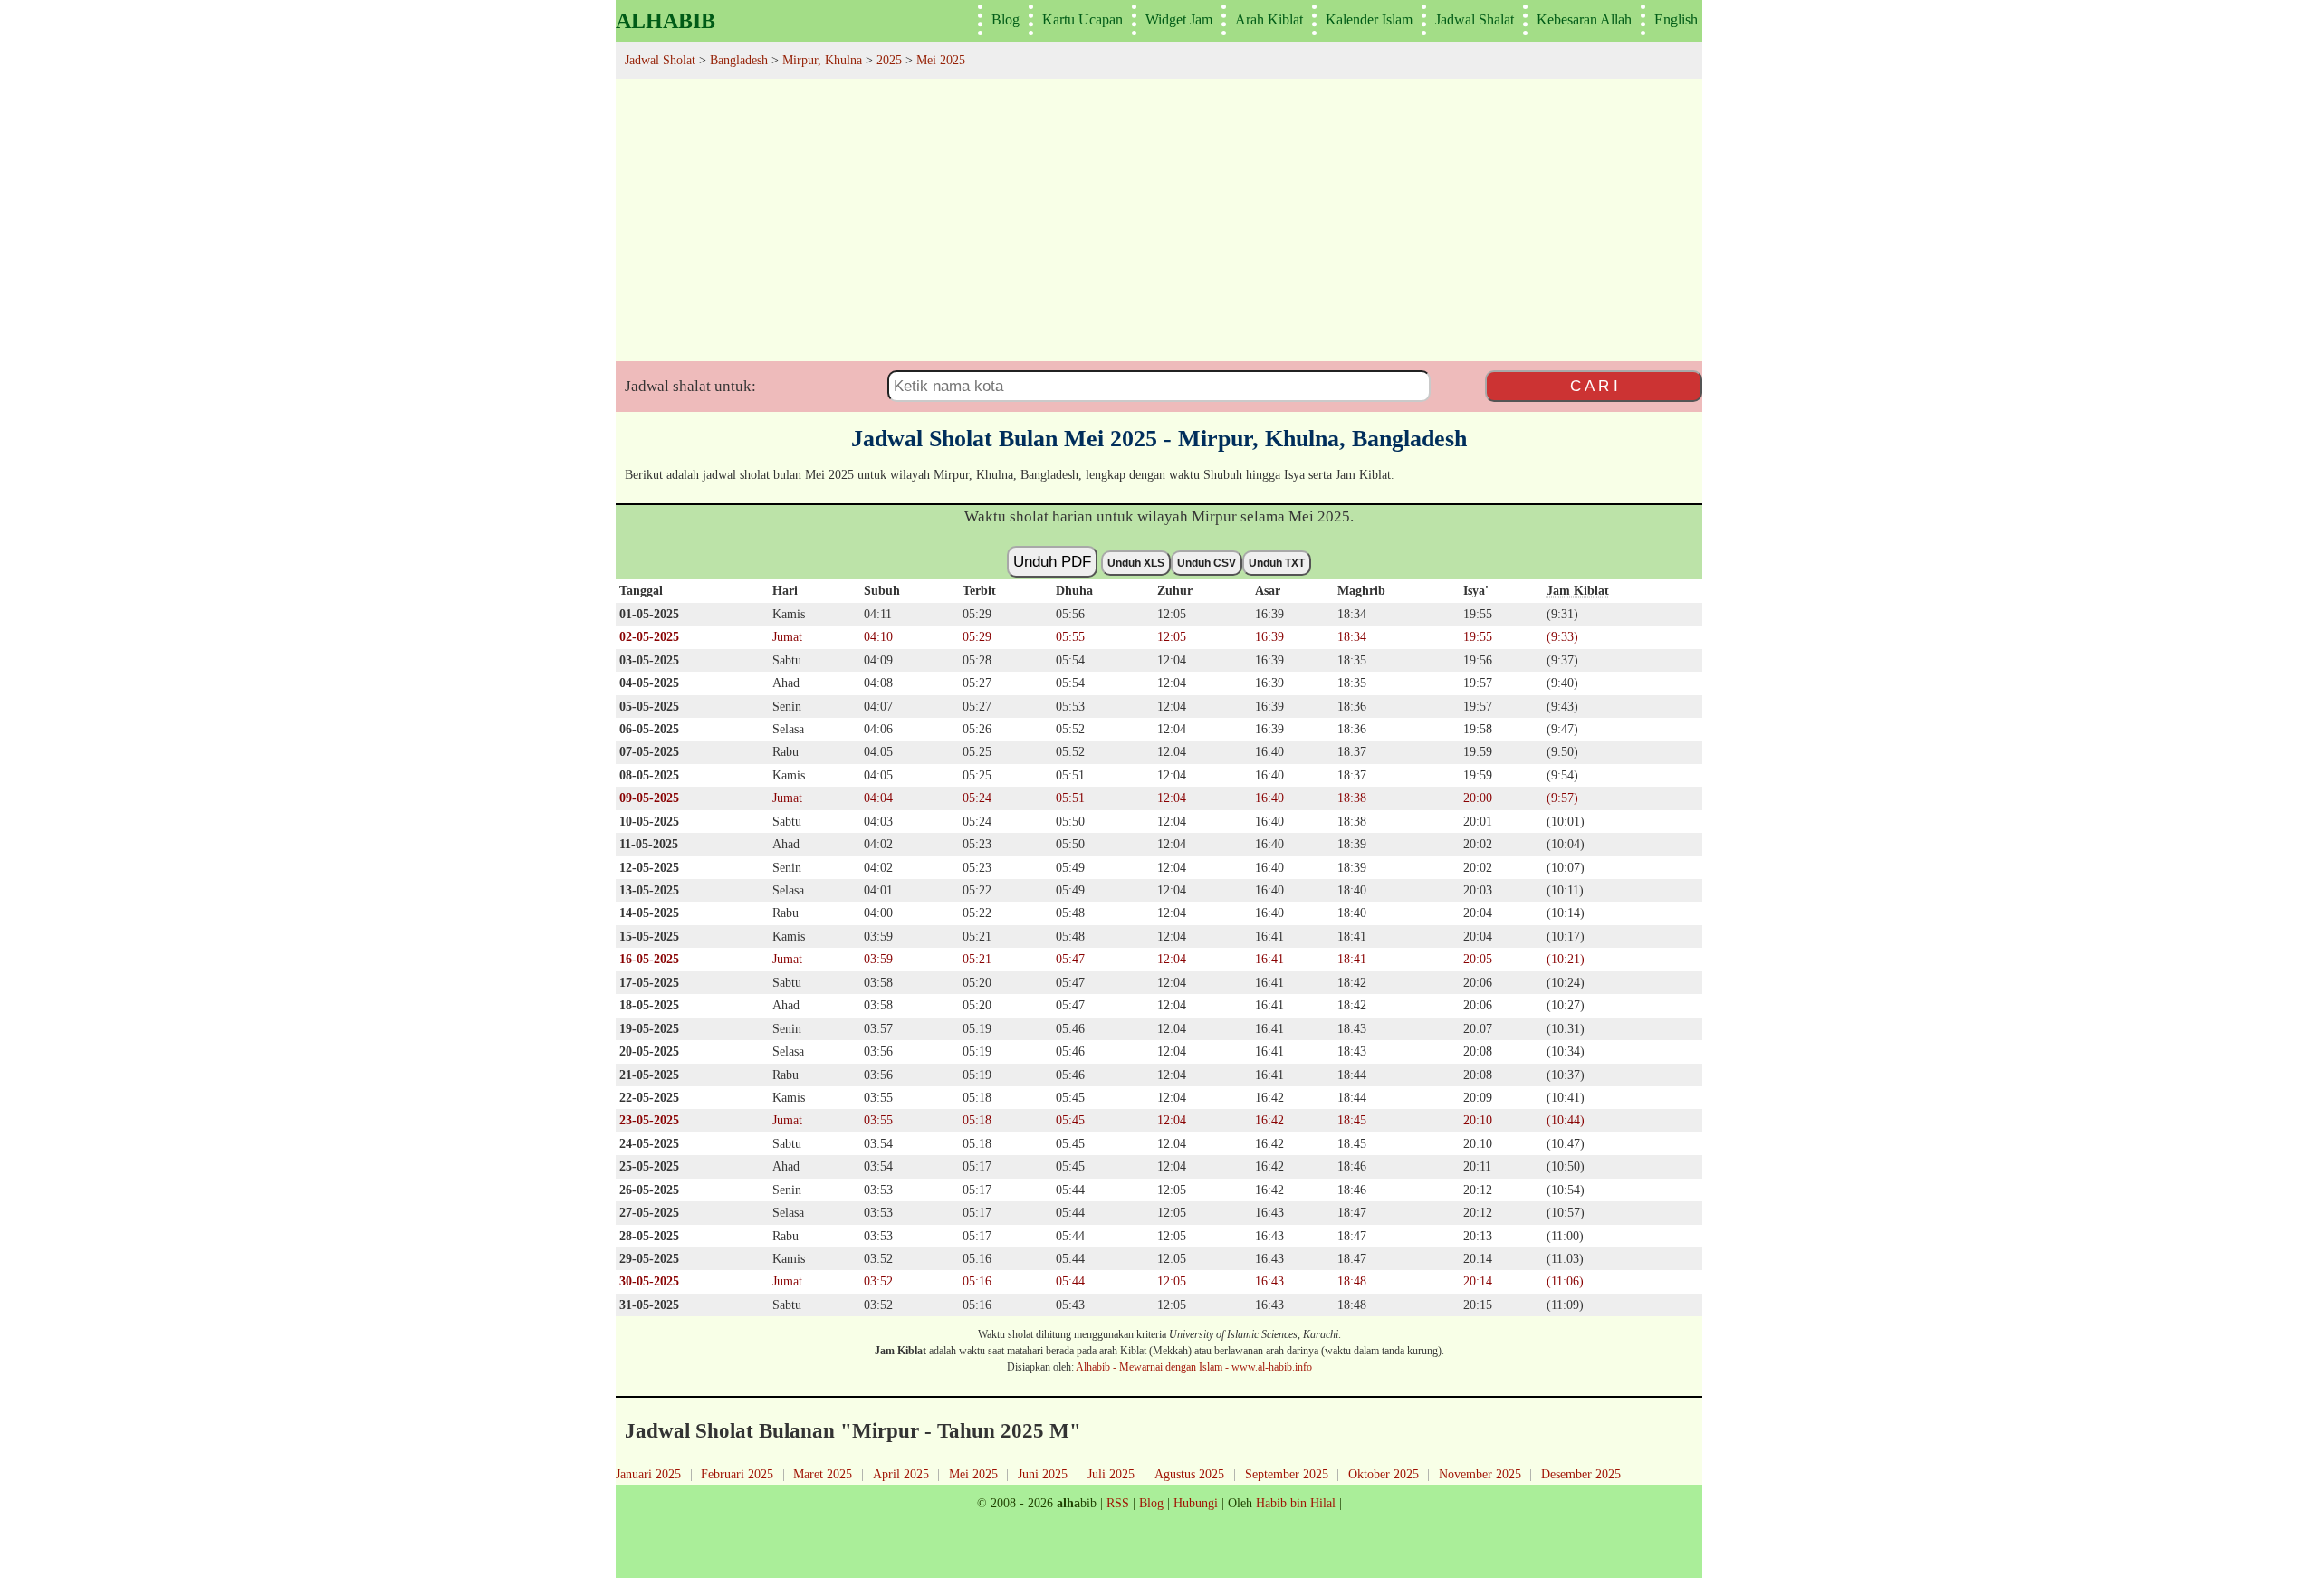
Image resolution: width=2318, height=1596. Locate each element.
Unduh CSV (1207, 563)
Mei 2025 (973, 1474)
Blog (1006, 19)
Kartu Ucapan (1082, 19)
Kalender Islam (1369, 19)
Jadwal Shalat (1475, 19)
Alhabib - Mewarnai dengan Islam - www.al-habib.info (1194, 1367)
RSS (1118, 1503)
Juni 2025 (1043, 1474)
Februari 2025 (737, 1474)
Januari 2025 (648, 1474)
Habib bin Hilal (1296, 1503)
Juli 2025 (1111, 1474)
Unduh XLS (1136, 563)
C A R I (1594, 386)
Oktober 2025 (1384, 1474)
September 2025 (1287, 1474)
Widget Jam (1179, 19)
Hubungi (1196, 1503)
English (1676, 19)
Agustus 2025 (1189, 1474)
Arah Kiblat (1269, 19)
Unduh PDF (1052, 561)
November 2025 (1480, 1474)
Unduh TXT (1277, 563)
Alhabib (666, 21)
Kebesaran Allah (1584, 19)
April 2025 (901, 1474)
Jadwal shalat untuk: (690, 386)
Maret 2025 (823, 1474)
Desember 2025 (1581, 1474)
